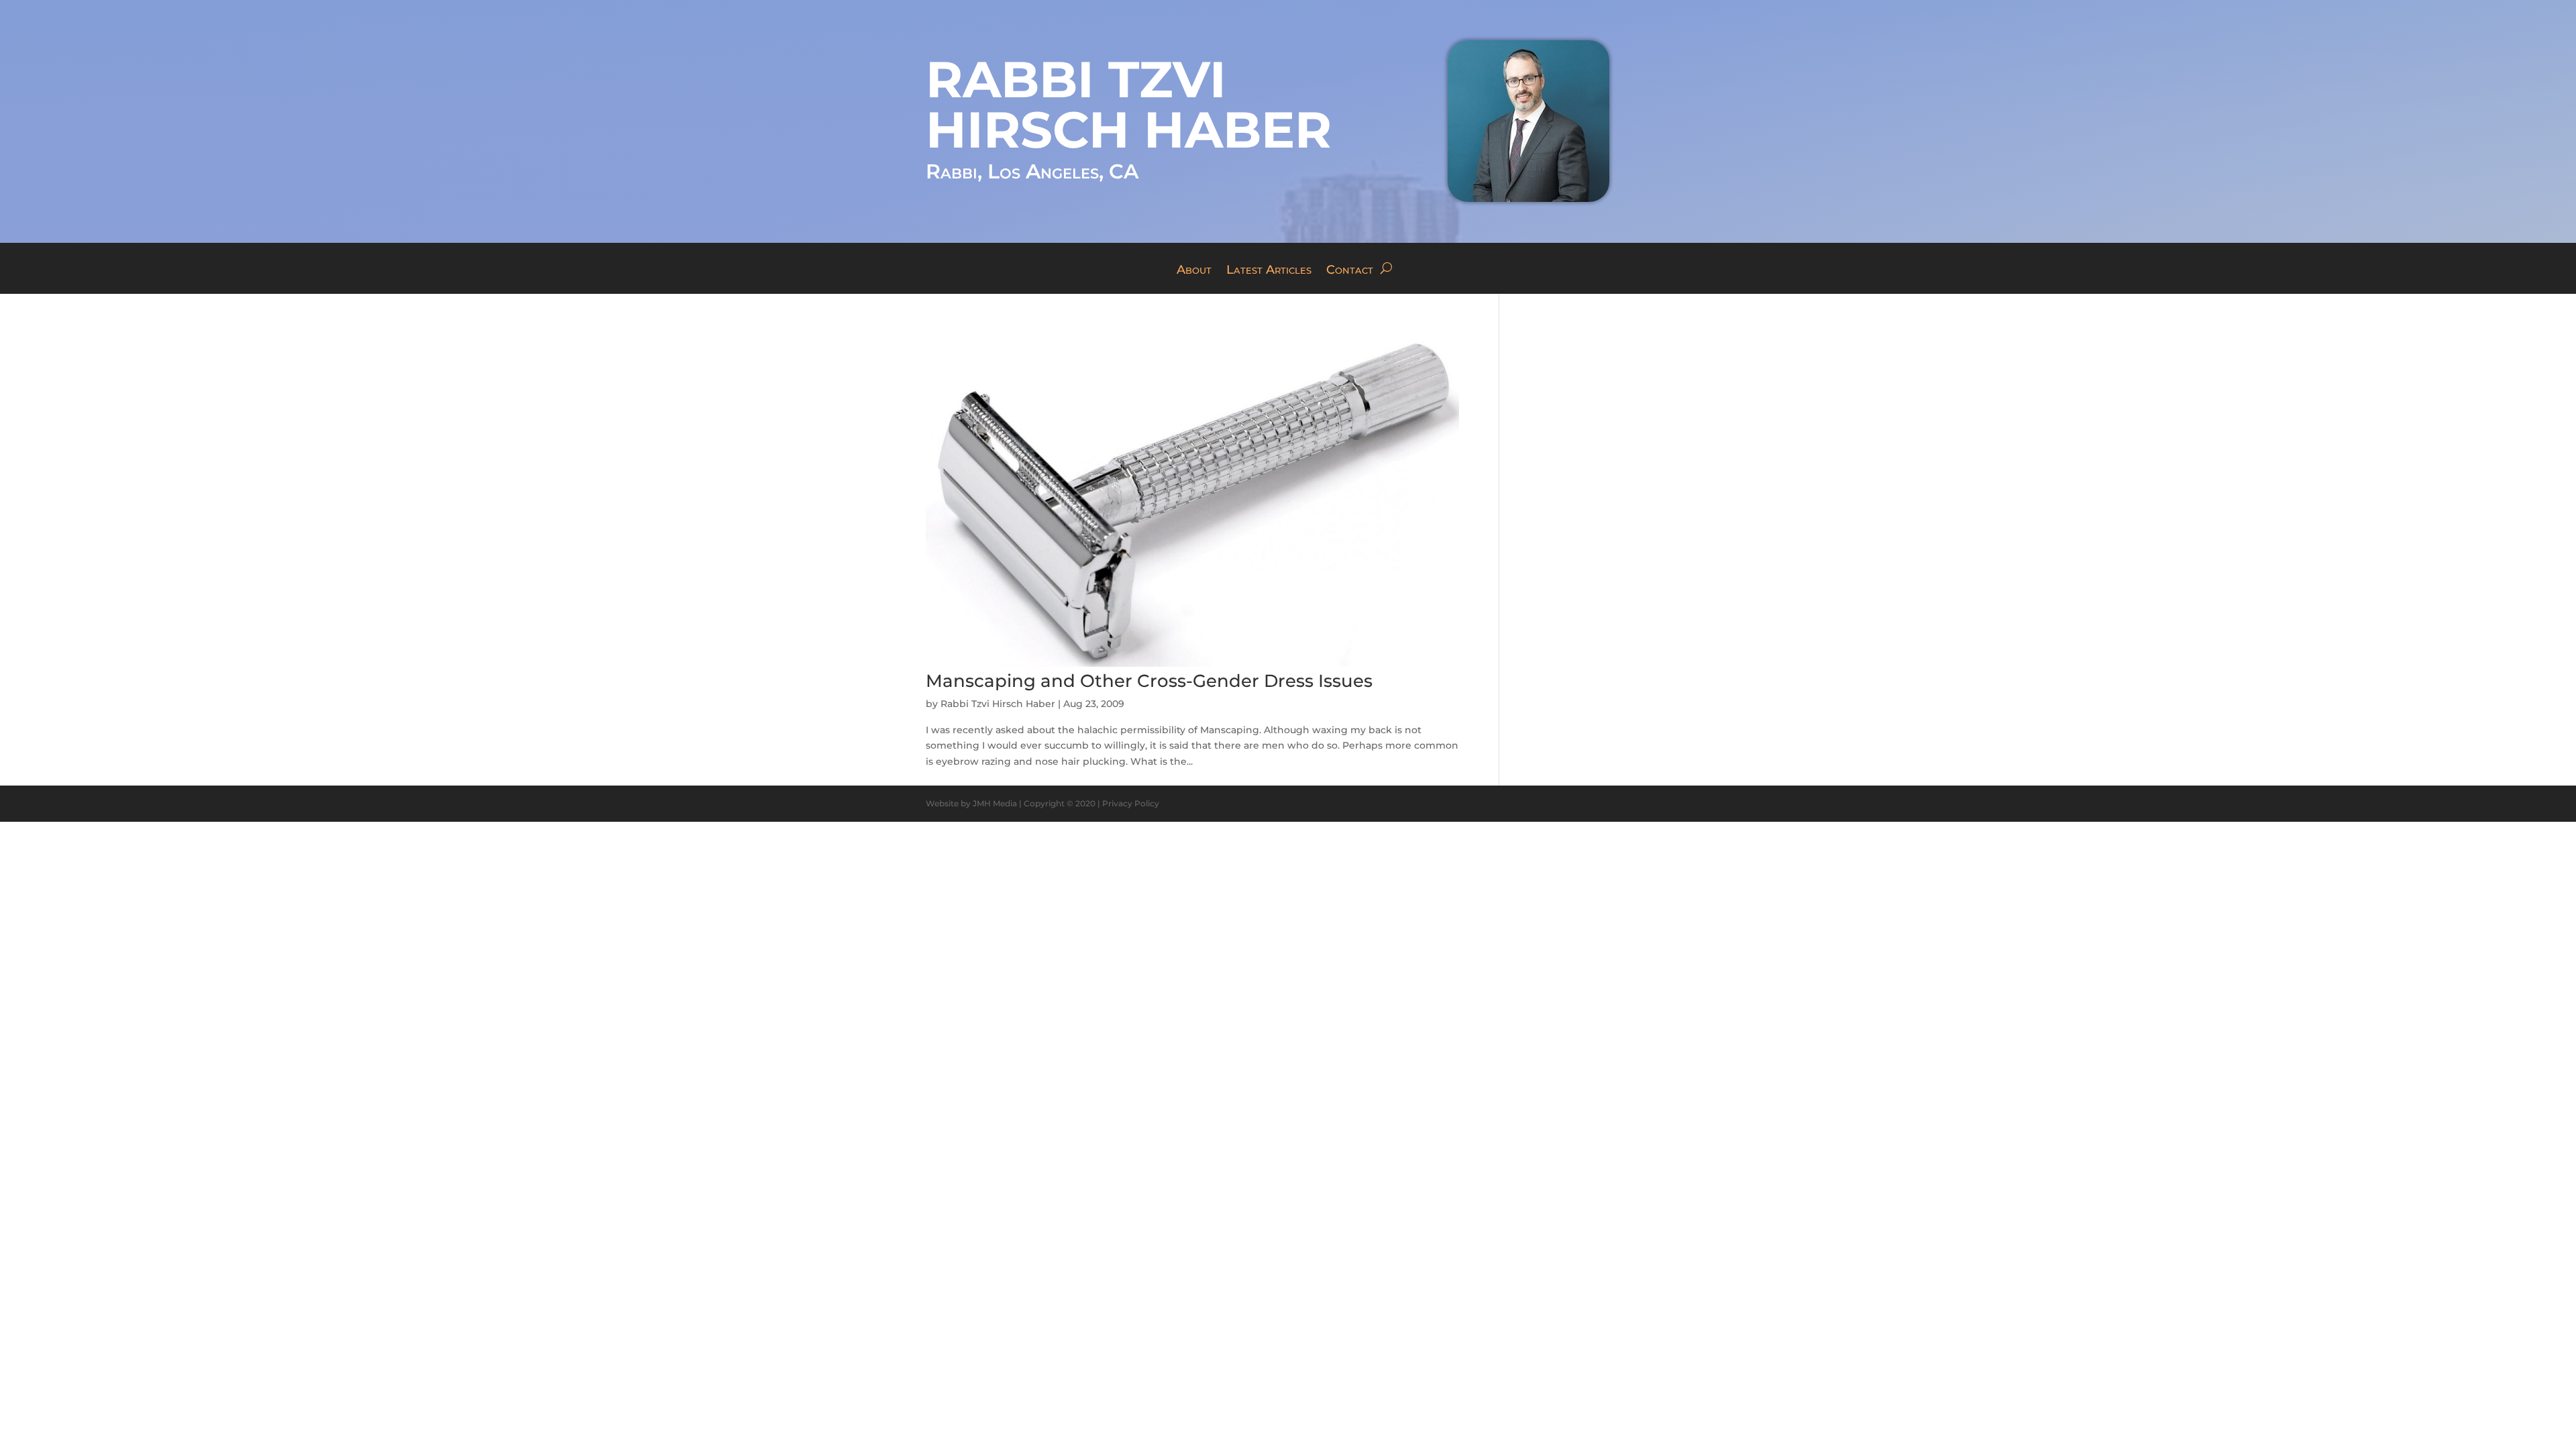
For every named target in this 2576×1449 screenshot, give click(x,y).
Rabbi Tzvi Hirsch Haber (998, 704)
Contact (1350, 271)
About (1194, 271)
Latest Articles (1269, 271)
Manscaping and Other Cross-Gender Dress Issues (1149, 681)
